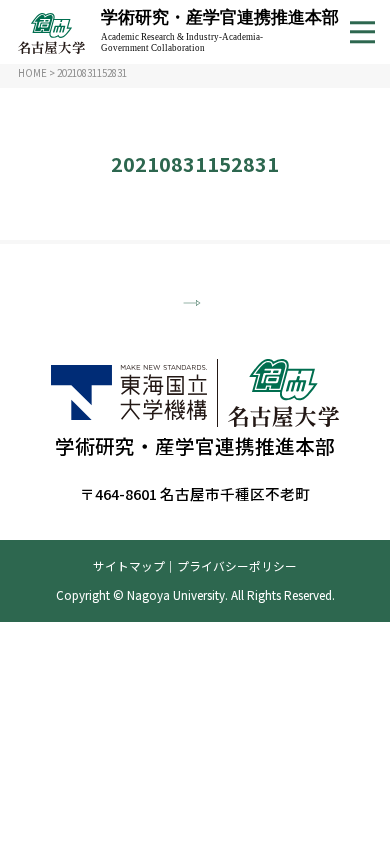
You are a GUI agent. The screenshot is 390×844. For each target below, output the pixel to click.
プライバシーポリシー (237, 565)
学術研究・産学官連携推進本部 (220, 30)
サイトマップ (129, 565)
